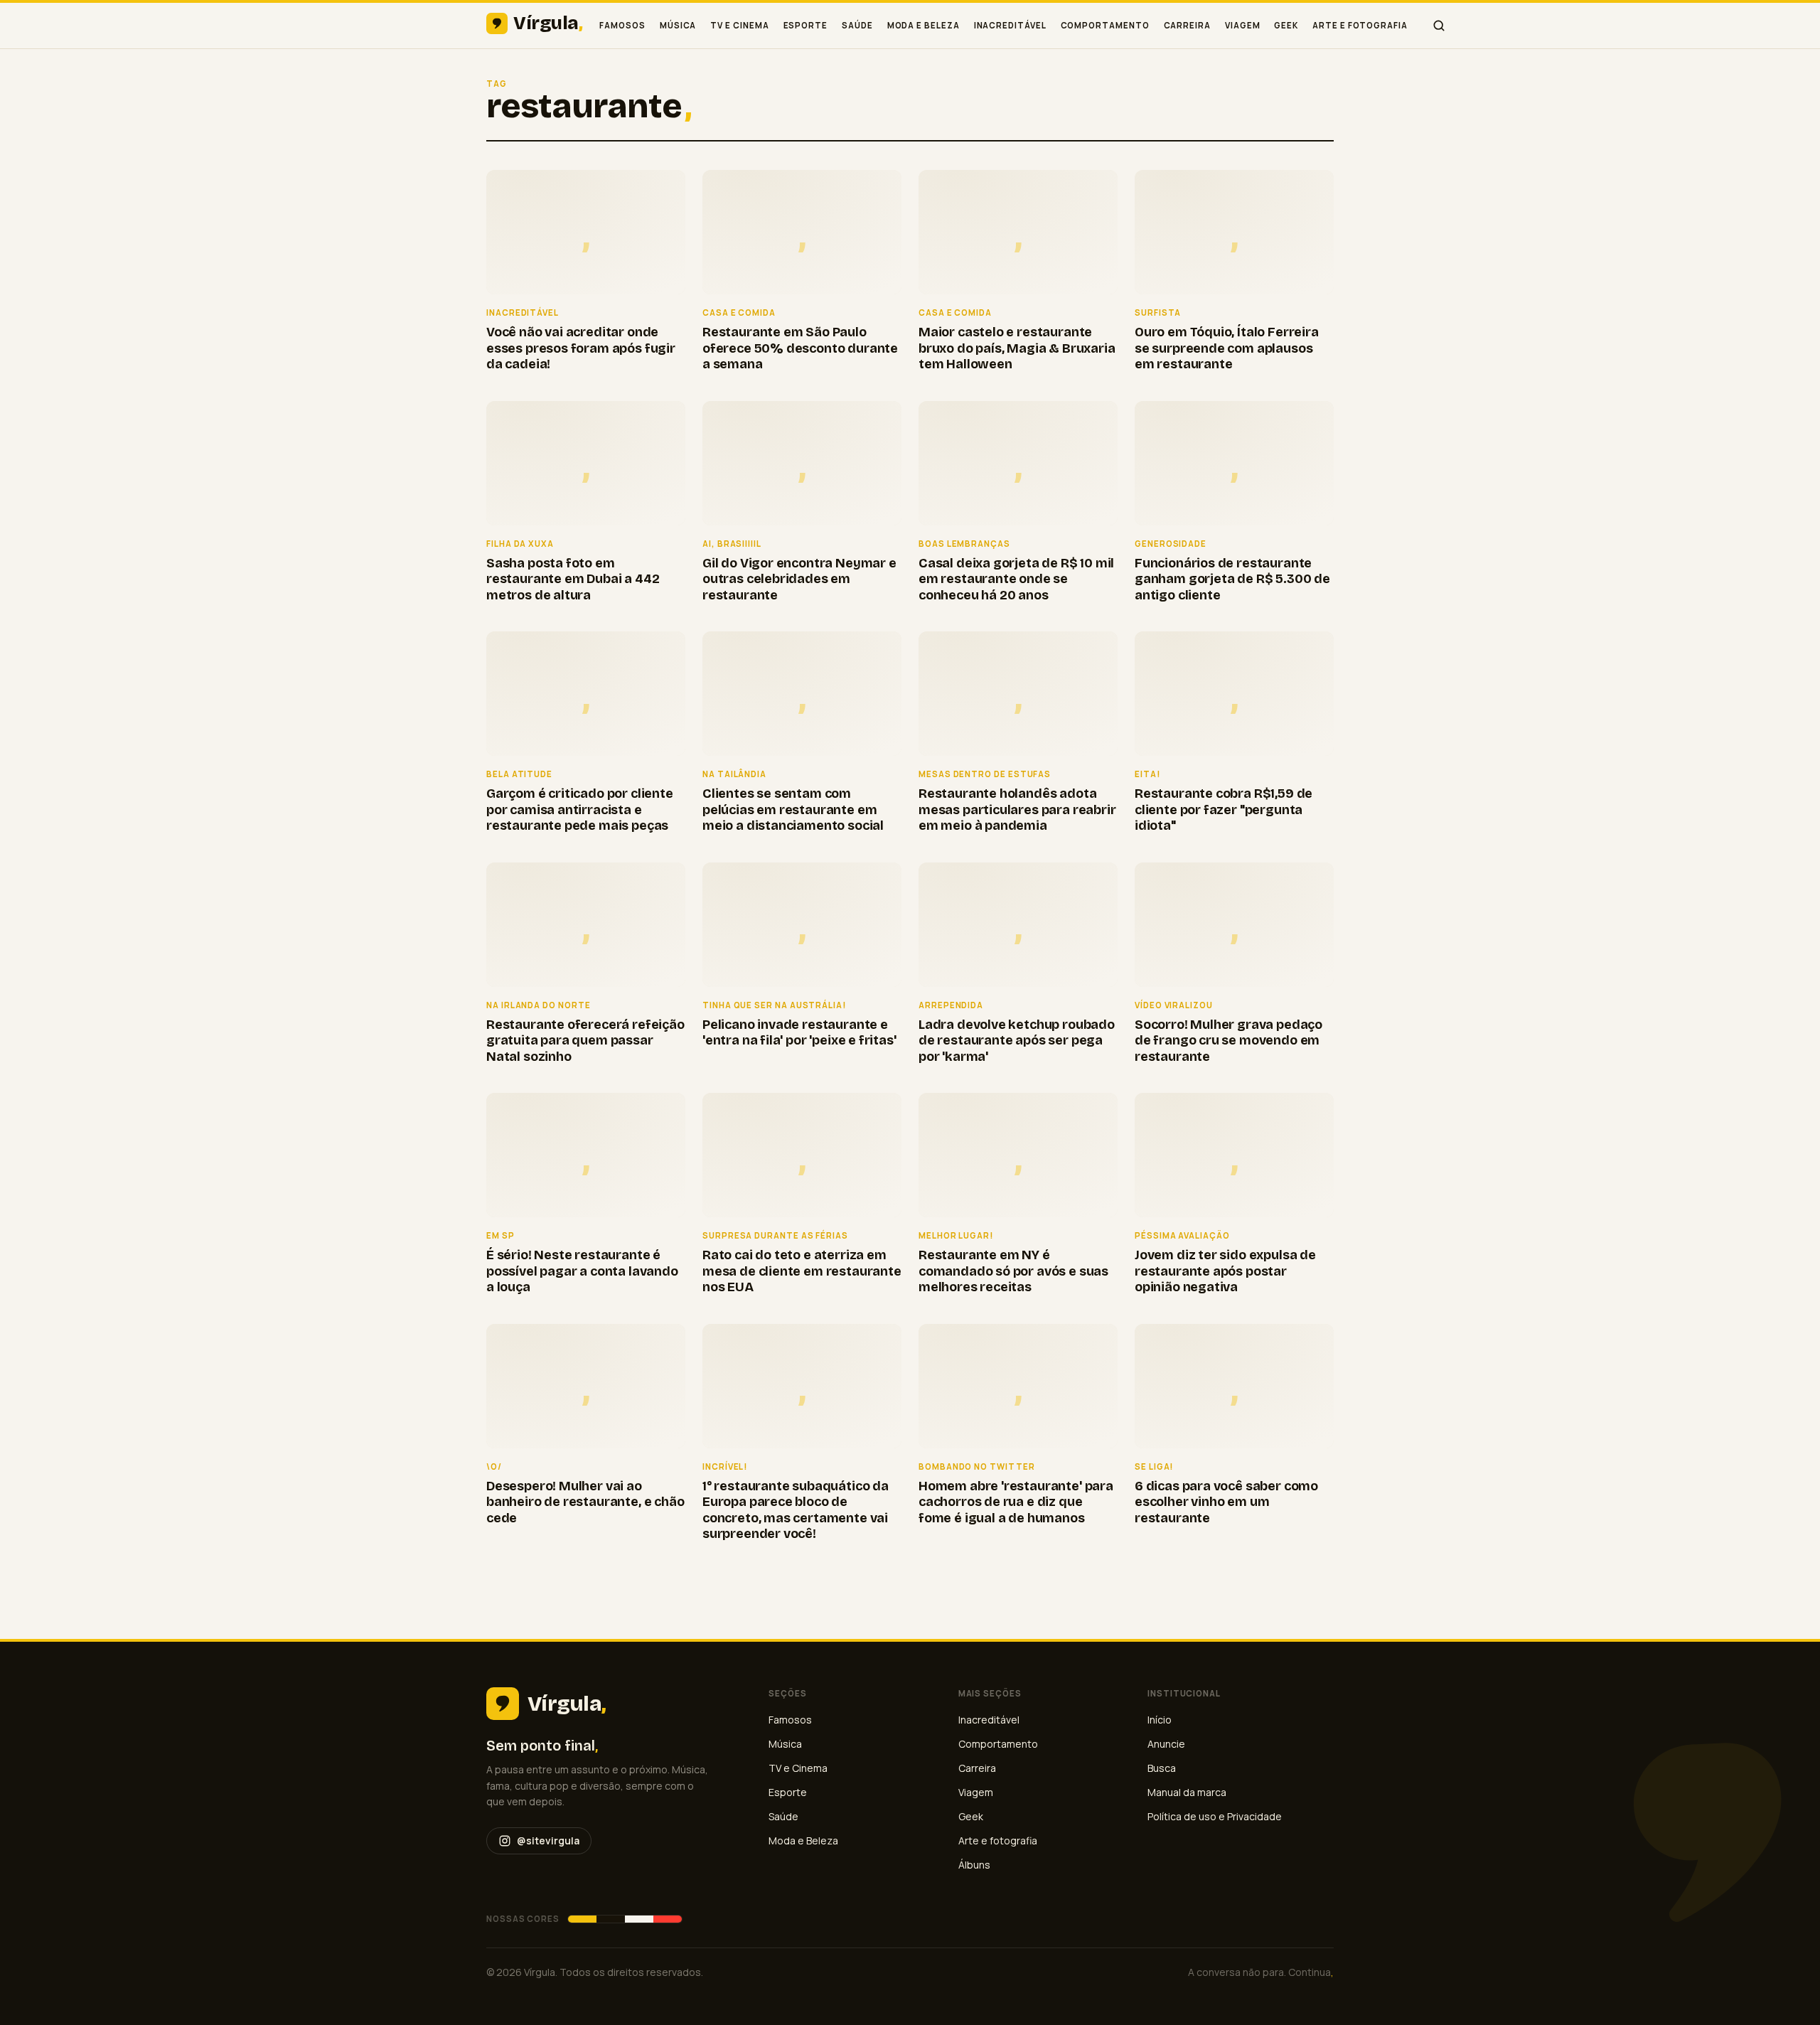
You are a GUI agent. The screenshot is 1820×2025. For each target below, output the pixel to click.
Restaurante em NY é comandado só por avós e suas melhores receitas (1013, 1271)
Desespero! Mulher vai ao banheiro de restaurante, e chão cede (585, 1502)
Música (678, 25)
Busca (1162, 1768)
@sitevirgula (548, 1840)
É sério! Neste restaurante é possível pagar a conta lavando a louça (582, 1271)
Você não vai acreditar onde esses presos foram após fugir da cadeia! (581, 348)
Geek (1286, 25)
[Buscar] (1439, 26)
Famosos (622, 25)
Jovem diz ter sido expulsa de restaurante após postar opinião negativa (1225, 1271)
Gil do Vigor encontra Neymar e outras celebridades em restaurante (799, 579)
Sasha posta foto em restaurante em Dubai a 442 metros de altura (573, 579)
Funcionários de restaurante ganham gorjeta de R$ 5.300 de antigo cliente (1232, 579)
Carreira (1187, 25)
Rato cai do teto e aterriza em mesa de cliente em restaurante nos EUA (802, 1271)
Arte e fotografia (1360, 25)
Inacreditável (1010, 25)
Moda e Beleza (924, 25)
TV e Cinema (739, 25)
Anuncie (1166, 1744)
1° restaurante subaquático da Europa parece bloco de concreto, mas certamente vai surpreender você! (796, 1510)
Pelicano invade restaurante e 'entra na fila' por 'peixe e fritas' (799, 1033)
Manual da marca (1187, 1792)
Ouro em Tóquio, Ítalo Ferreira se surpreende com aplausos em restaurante (1227, 348)
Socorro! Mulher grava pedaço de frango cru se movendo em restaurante (1228, 1041)
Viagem (1243, 25)
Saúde (857, 25)
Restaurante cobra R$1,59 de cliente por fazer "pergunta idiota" (1224, 810)
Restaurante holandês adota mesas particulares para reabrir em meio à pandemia (1017, 810)
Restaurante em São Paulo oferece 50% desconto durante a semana (800, 348)
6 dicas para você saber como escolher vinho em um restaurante (1226, 1502)
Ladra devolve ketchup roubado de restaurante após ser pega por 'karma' (1017, 1041)
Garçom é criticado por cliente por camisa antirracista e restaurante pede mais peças (580, 810)
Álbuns (974, 1865)
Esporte (805, 25)
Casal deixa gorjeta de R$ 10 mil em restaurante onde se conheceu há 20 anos (1016, 579)
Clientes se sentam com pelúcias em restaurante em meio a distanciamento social (793, 810)
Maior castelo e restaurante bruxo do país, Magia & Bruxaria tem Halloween (1017, 348)
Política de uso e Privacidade (1215, 1816)
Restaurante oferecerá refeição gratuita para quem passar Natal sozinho (585, 1041)
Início (1160, 1720)
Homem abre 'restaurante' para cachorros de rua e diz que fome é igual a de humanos (1016, 1502)
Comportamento (1105, 25)
